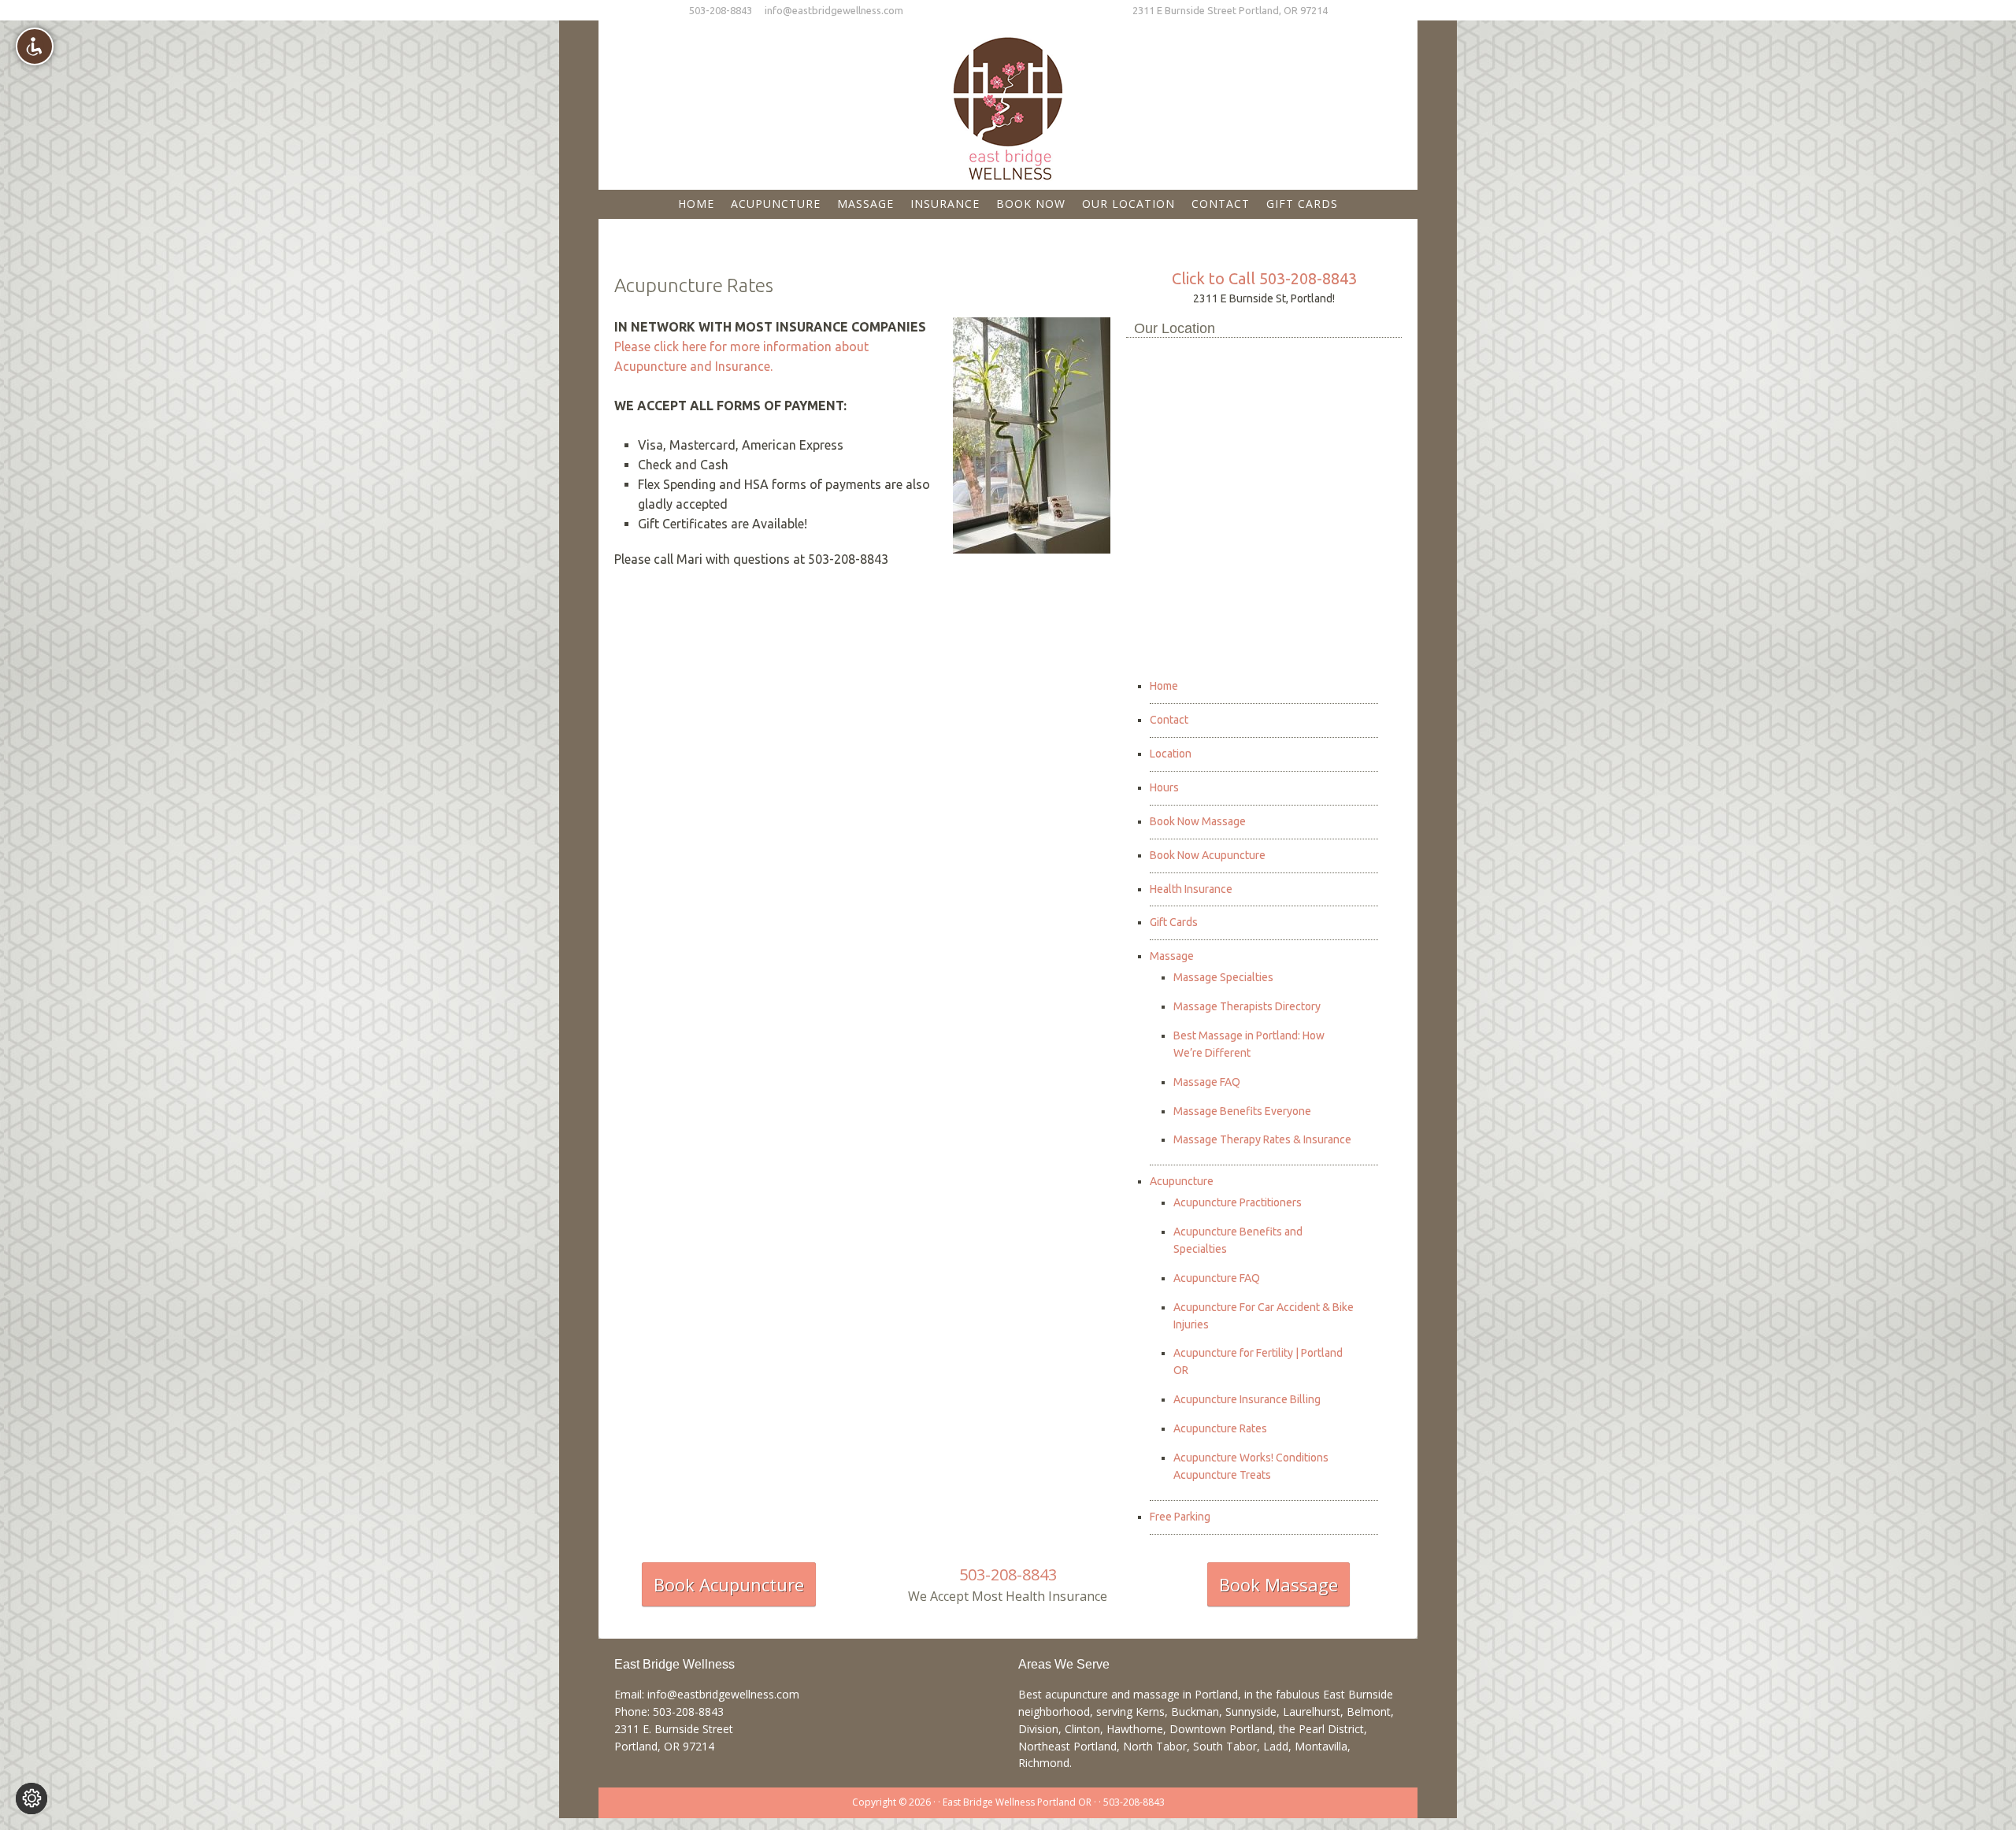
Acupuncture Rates (1220, 1428)
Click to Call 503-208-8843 (1264, 278)
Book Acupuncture (729, 1584)
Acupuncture (1182, 1181)
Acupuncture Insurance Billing (1247, 1399)
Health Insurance (1191, 889)
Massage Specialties (1223, 977)
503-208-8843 (721, 10)
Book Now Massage (1198, 821)
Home (1164, 686)
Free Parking (1180, 1517)
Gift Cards (1174, 922)
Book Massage (1279, 1584)
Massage (1172, 956)
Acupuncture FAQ (1217, 1278)
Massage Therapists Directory (1247, 1006)
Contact (1169, 720)
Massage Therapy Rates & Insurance (1262, 1139)
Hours (1164, 787)
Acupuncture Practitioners (1238, 1202)
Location (1171, 754)
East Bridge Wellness (1008, 103)
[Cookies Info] (31, 1799)
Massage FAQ (1207, 1082)
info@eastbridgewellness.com (834, 10)
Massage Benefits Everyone (1242, 1111)
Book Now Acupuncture (1208, 855)
